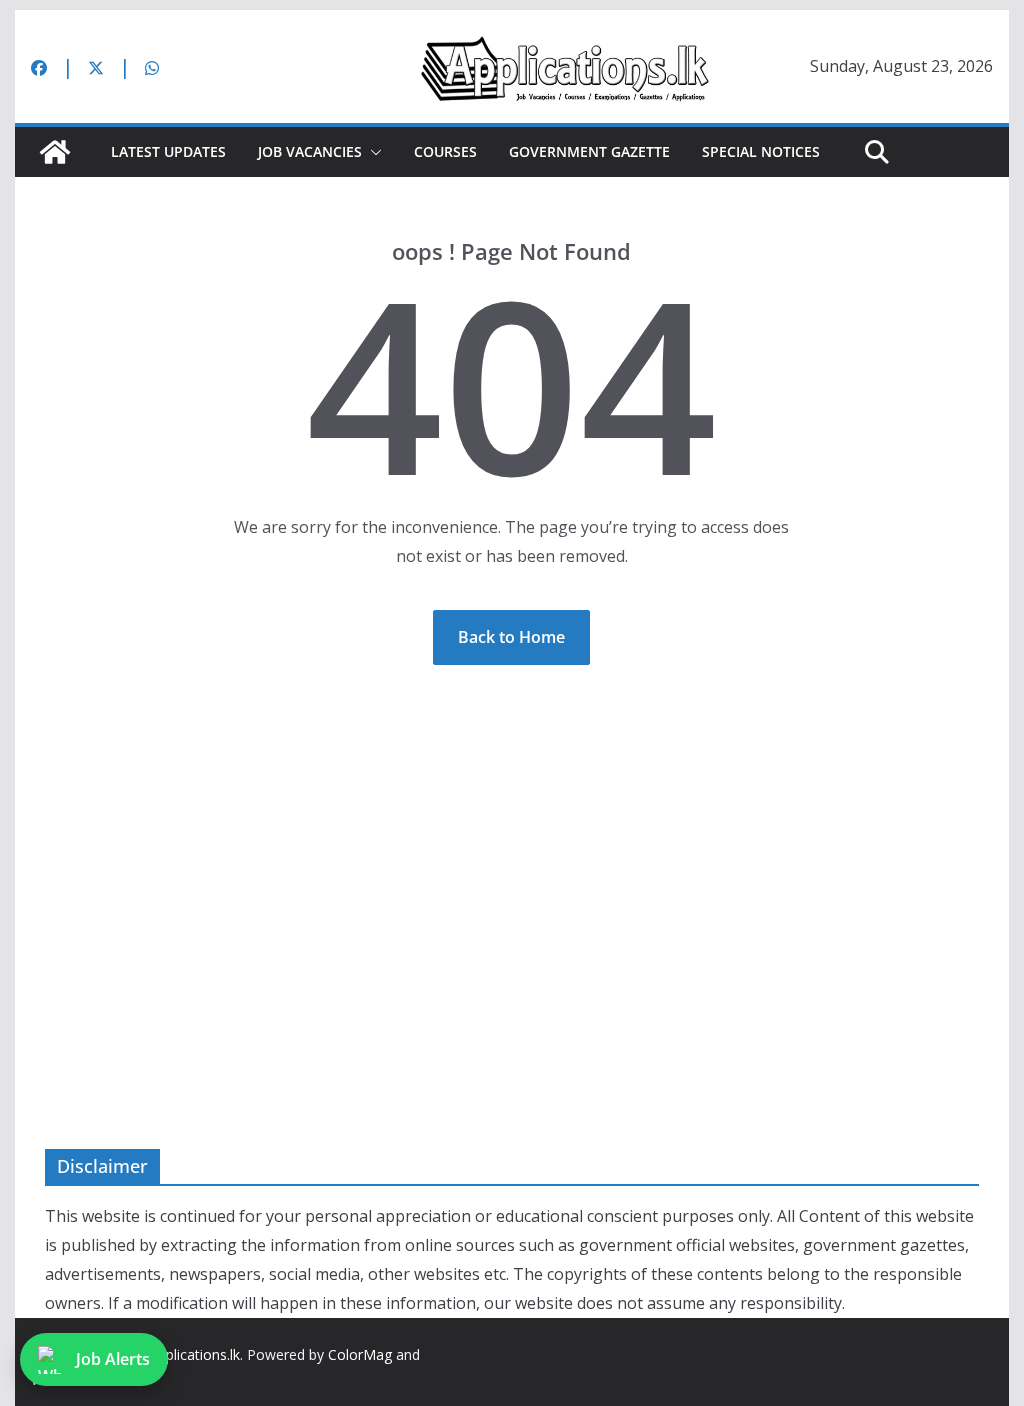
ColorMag (360, 1354)
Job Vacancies (310, 151)
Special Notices (761, 151)
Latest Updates (168, 151)
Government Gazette (589, 151)
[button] (372, 152)
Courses (445, 151)
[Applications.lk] (55, 152)
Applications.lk (194, 1354)
